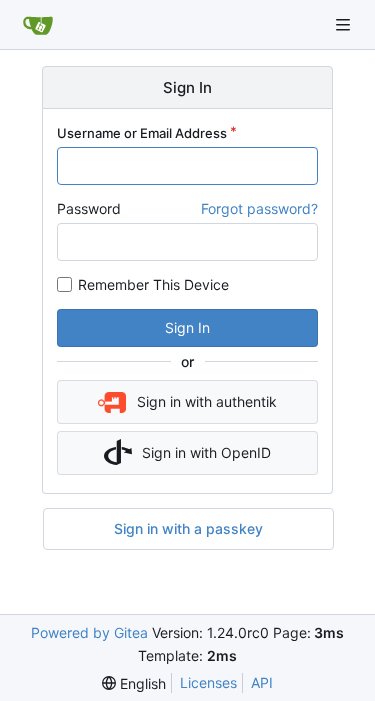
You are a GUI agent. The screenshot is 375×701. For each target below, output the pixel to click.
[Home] (38, 25)
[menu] (134, 683)
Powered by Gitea (89, 632)
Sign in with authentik (207, 401)
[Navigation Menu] (345, 24)
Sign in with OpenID (206, 452)
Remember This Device (153, 284)
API (262, 682)
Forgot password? (259, 208)
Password (89, 208)
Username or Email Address (142, 133)
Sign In (187, 327)
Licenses (208, 682)
